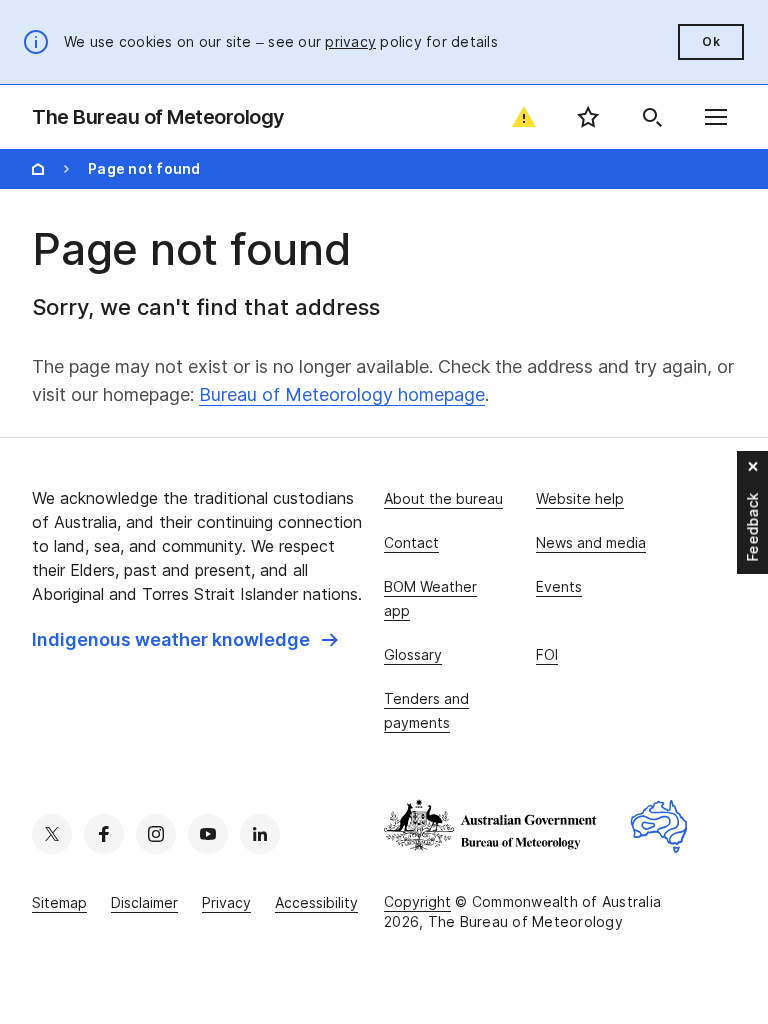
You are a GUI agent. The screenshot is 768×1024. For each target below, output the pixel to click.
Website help (580, 498)
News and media (591, 542)
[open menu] (716, 117)
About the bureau (443, 498)
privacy (350, 41)
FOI (547, 654)
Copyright (417, 901)
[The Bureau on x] (52, 834)
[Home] (38, 169)
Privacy (226, 902)
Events (559, 586)
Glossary (413, 654)
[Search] (652, 117)
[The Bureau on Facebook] (104, 834)
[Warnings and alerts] (524, 117)
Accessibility (316, 902)
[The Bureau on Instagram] (156, 834)
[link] (185, 640)
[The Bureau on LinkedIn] (260, 834)
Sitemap (59, 902)
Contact (411, 542)
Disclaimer (144, 902)
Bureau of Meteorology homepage (342, 394)
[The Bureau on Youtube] (208, 834)
